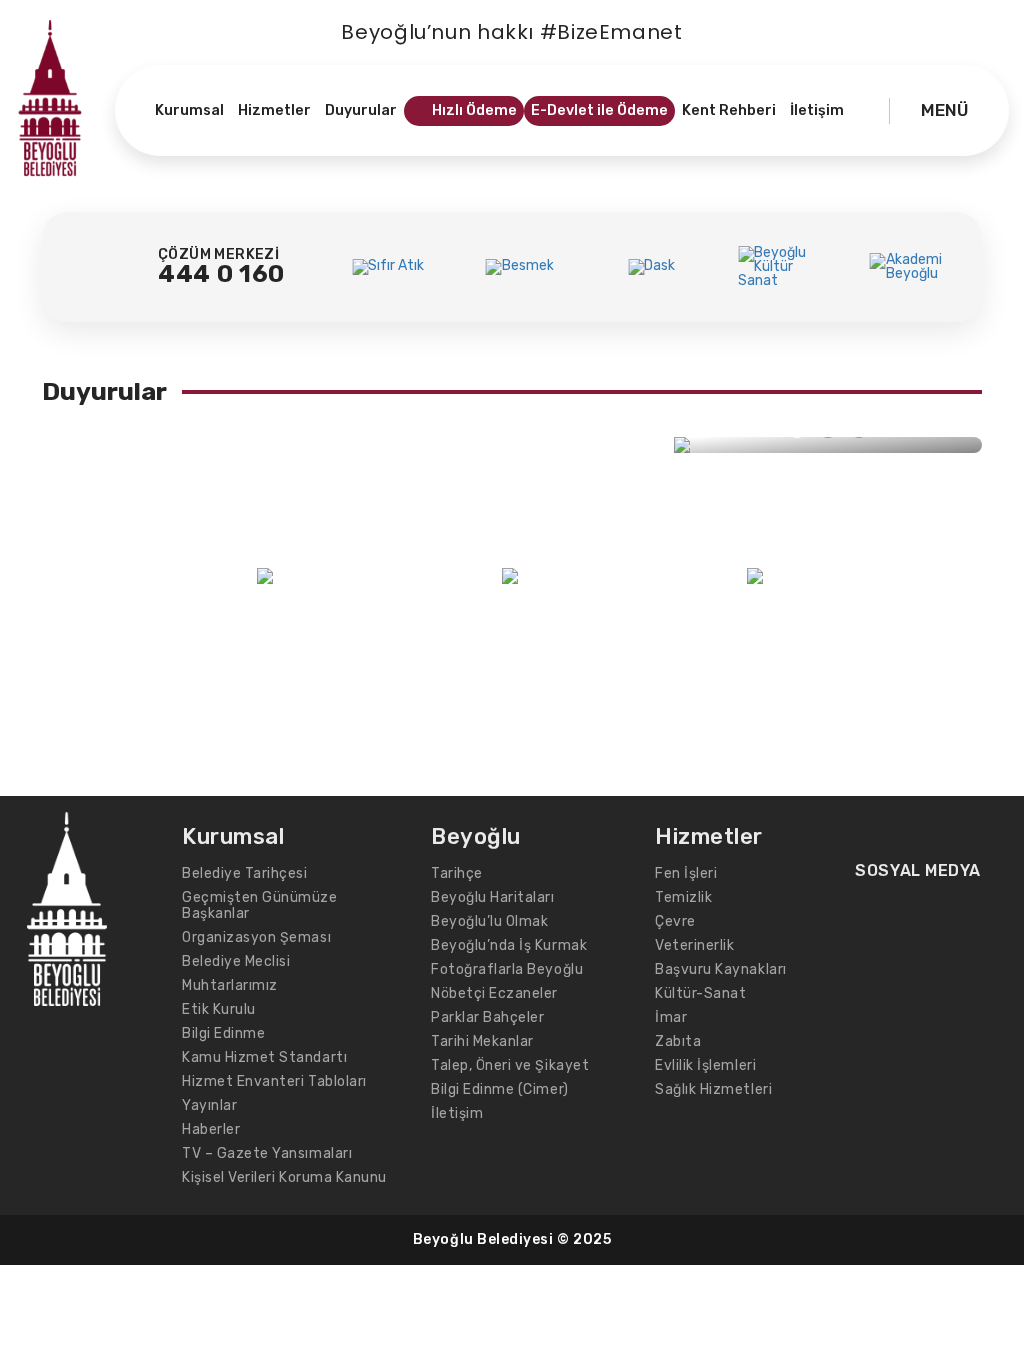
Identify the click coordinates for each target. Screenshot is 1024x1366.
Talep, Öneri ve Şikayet (510, 1065)
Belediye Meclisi (236, 961)
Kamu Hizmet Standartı (264, 1057)
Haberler (211, 1129)
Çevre (675, 921)
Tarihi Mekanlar (482, 1041)
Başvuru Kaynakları (721, 969)
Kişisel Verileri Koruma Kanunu (284, 1177)
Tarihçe (457, 873)
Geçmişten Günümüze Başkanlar (260, 905)
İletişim (457, 1113)
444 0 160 (221, 274)
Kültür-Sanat (700, 993)
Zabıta (678, 1041)
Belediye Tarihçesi (245, 873)
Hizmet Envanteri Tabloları (274, 1081)
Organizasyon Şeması (256, 937)
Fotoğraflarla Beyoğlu (507, 969)
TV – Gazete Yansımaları (267, 1153)
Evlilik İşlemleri (705, 1065)
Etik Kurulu (219, 1009)
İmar (671, 1017)
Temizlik (683, 897)
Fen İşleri (686, 873)
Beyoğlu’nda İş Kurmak (509, 945)
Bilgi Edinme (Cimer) (500, 1089)
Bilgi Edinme (223, 1033)
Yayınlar (209, 1105)
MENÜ (945, 110)
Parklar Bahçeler (487, 1017)
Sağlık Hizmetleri (713, 1089)
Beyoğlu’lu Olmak (489, 921)
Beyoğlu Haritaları (493, 897)
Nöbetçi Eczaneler (494, 993)
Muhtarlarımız (230, 985)
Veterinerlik (694, 945)
